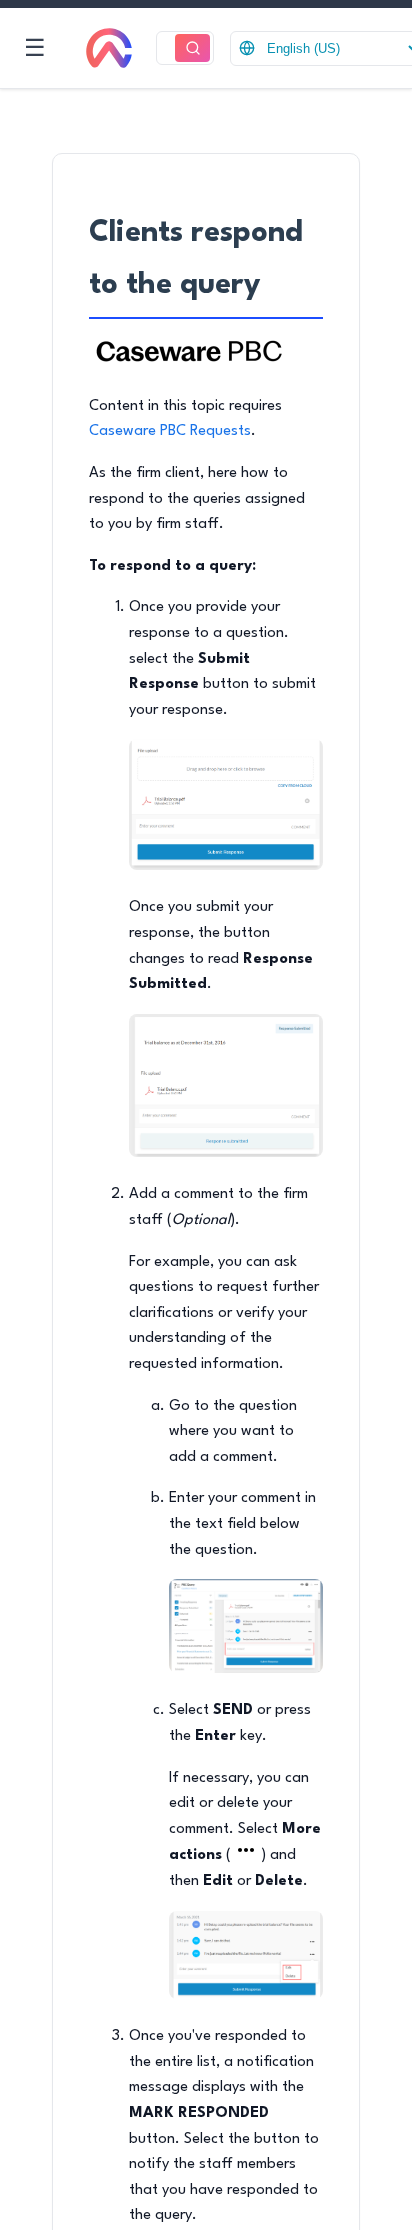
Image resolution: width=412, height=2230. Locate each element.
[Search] (192, 48)
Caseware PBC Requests (170, 431)
